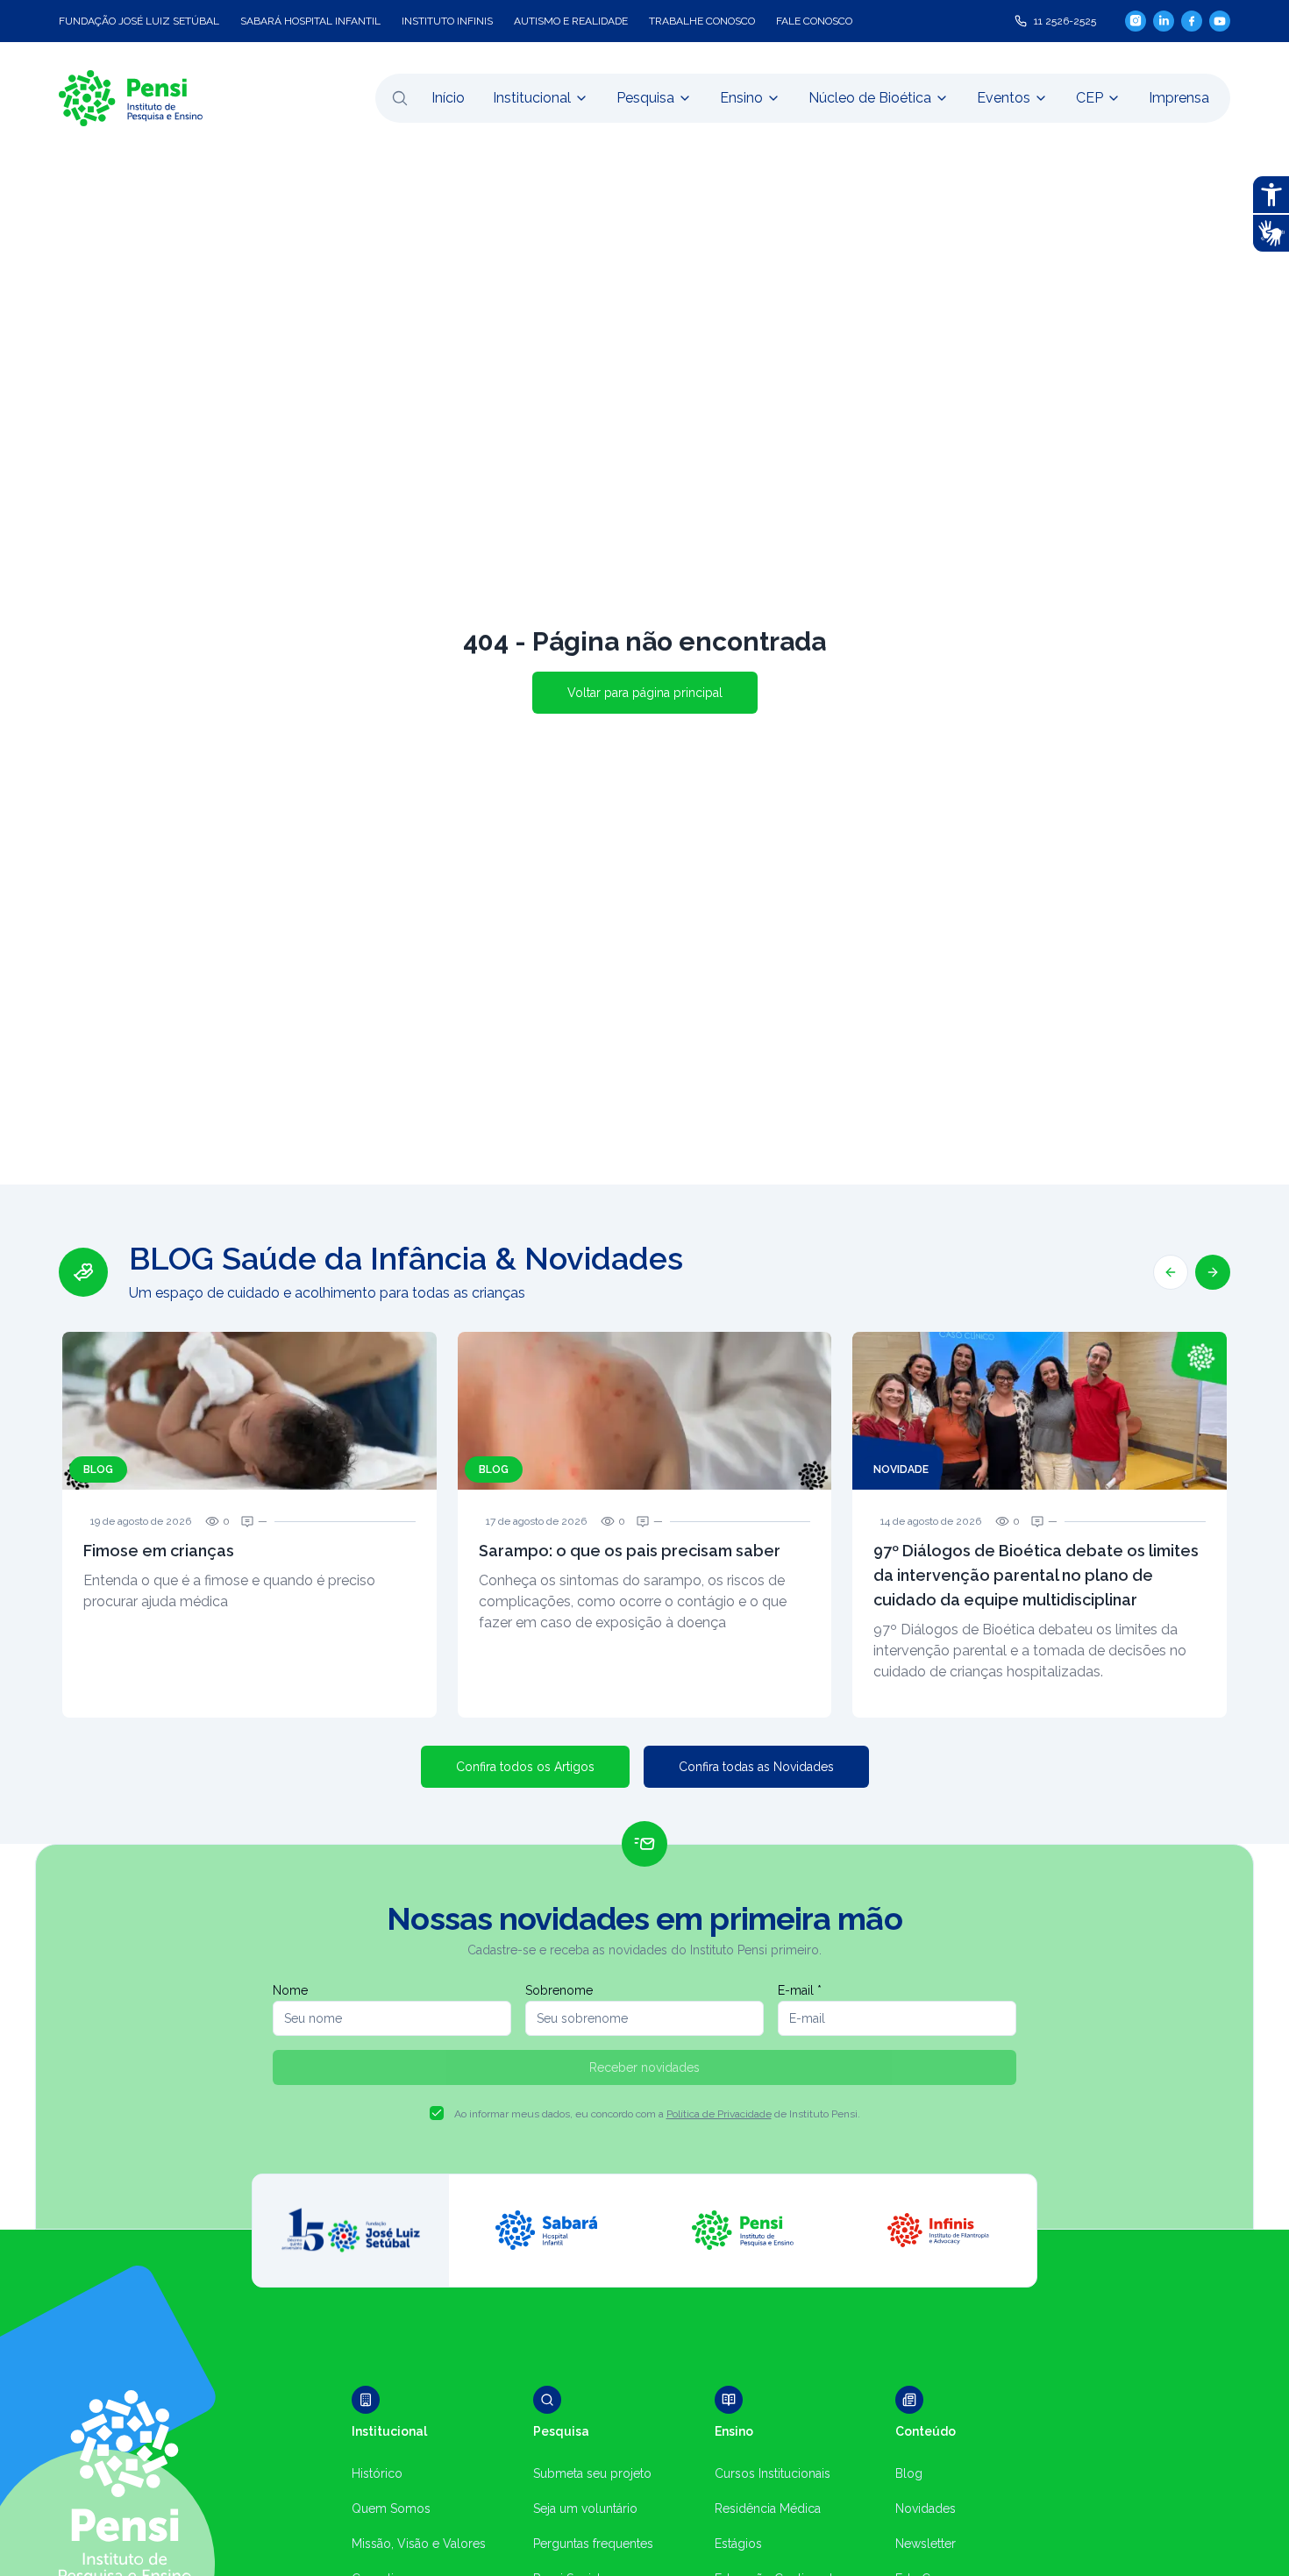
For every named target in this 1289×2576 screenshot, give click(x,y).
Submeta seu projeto (592, 2473)
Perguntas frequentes (593, 2544)
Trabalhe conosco (702, 21)
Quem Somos (391, 2508)
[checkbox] (437, 2113)
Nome (290, 1990)
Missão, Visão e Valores (419, 2544)
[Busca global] (400, 98)
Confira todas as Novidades (756, 1767)
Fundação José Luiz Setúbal (139, 21)
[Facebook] (1192, 21)
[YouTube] (1220, 21)
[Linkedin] (1164, 21)
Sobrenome (559, 1990)
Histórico (377, 2473)
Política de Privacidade (719, 2114)
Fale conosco (814, 21)
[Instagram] (1136, 21)
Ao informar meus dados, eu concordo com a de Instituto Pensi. (657, 2114)
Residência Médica (768, 2508)
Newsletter (926, 2544)
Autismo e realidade (571, 21)
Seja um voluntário (585, 2508)
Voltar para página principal (645, 693)
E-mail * (800, 1990)
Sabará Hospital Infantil (310, 21)
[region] (644, 1479)
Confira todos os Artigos (525, 1767)
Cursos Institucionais (773, 2473)
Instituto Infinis (447, 21)
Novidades (926, 2508)
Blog (909, 2473)
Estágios (738, 2544)
